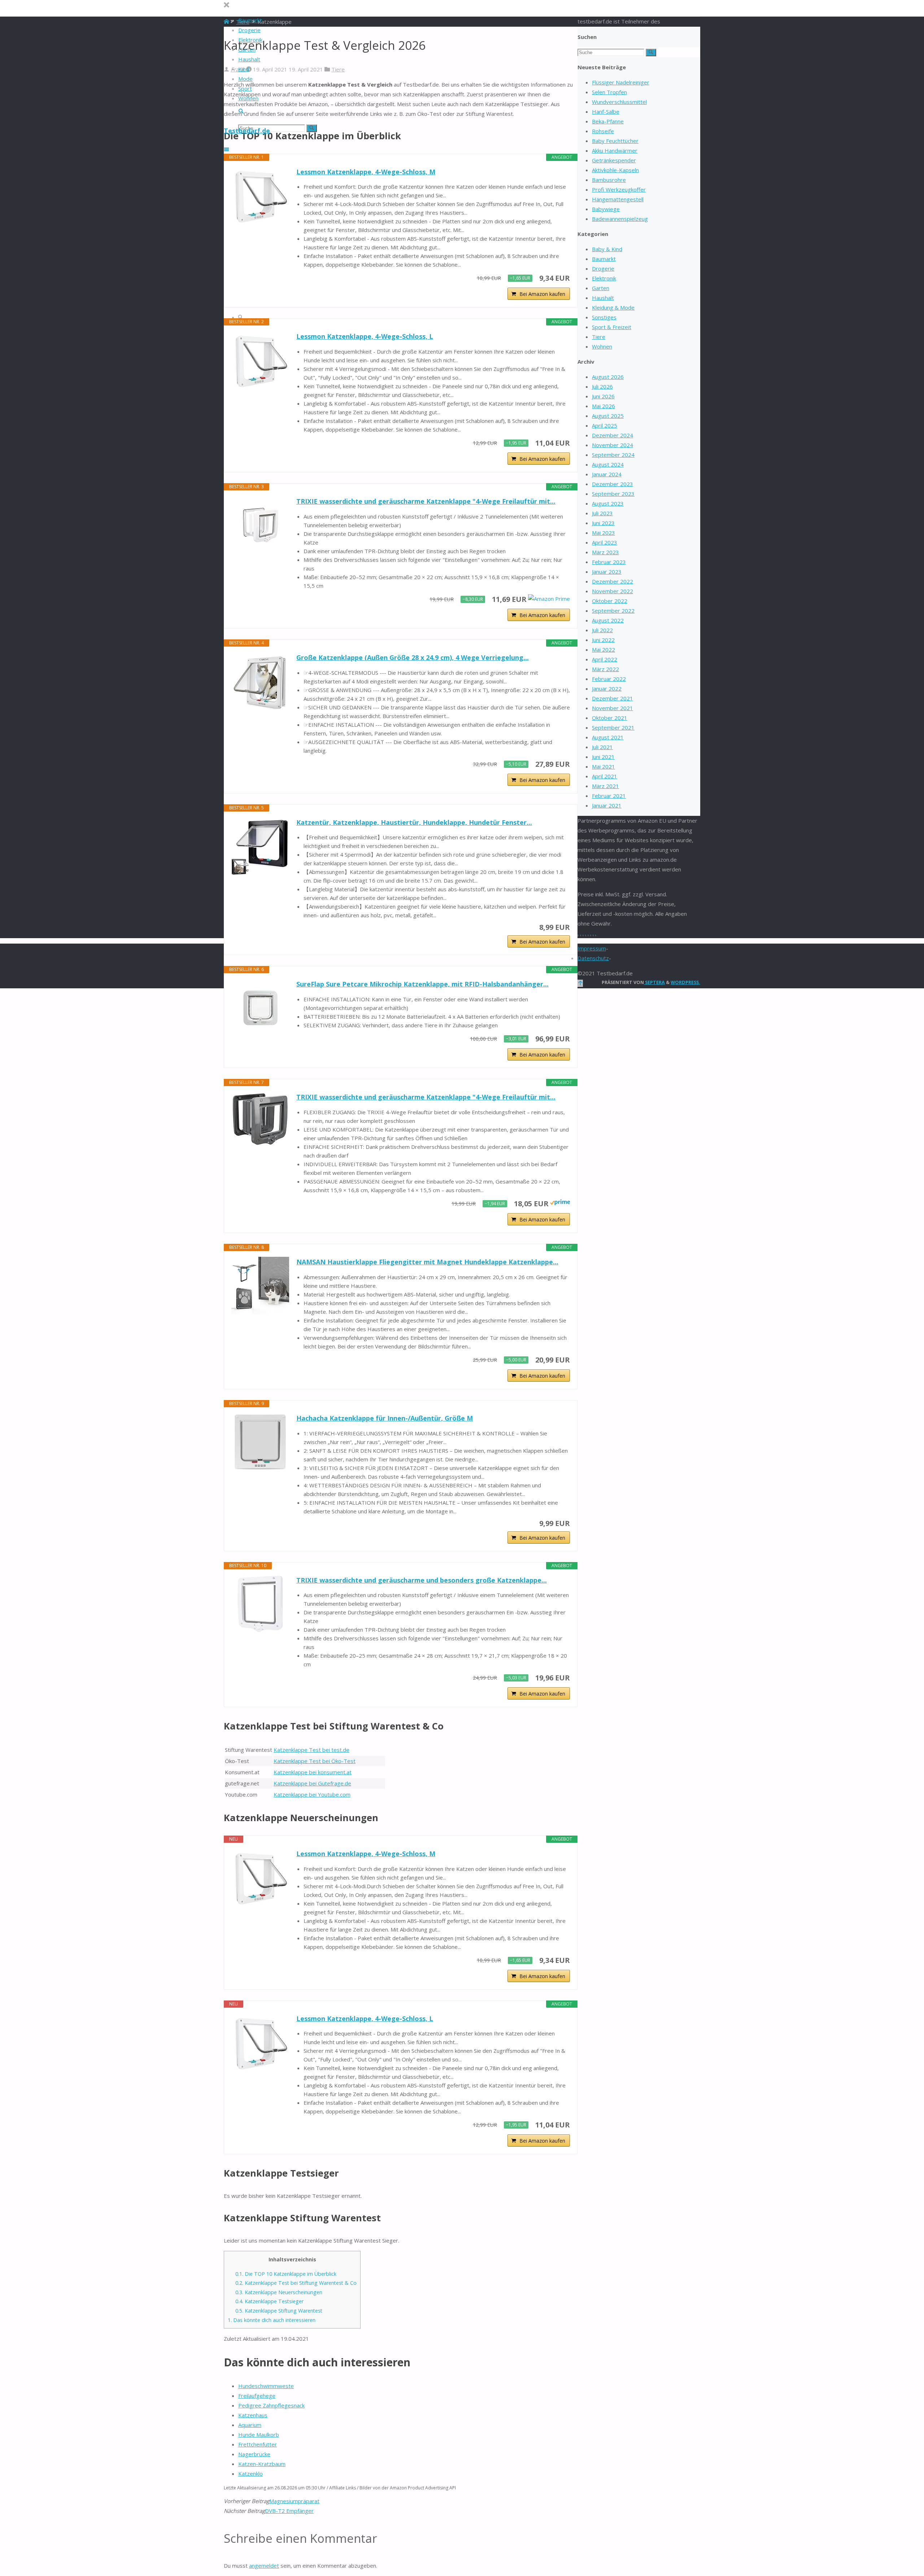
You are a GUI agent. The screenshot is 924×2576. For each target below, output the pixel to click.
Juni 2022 (603, 640)
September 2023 (613, 494)
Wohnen (602, 346)
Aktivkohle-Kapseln (615, 170)
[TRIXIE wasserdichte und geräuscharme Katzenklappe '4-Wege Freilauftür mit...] (260, 525)
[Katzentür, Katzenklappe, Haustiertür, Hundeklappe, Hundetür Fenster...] (260, 846)
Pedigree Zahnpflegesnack (271, 2405)
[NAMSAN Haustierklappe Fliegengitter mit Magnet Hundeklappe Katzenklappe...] (260, 1286)
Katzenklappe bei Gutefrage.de (312, 1783)
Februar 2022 (609, 679)
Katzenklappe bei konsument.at (313, 1772)
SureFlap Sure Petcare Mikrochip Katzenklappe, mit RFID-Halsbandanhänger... (422, 984)
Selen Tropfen (609, 92)
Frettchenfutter (258, 2444)
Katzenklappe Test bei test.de (311, 1750)
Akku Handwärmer (615, 150)
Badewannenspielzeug (620, 219)
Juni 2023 (603, 523)
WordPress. (685, 982)
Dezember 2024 (613, 435)
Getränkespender (614, 160)
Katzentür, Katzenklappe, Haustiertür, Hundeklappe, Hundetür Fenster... (414, 822)
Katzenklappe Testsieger (269, 2301)
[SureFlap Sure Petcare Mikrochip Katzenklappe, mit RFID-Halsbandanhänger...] (260, 1008)
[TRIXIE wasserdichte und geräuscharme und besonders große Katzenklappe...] (260, 1604)
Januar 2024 (607, 474)
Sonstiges (604, 317)
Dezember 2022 (613, 581)
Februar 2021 (609, 796)
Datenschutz (593, 958)
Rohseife (603, 131)
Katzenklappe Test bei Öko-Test (315, 1761)
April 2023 (605, 542)
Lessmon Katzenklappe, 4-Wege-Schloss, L (365, 336)
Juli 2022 (602, 630)
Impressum (592, 948)
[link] (241, 111)
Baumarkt (604, 259)
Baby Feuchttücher (615, 141)
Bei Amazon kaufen (542, 294)
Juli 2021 (602, 747)
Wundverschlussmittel (619, 102)
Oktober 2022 (610, 601)
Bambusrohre (609, 180)
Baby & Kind (607, 249)
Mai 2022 (603, 650)
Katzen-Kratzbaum (262, 2464)
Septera (654, 982)
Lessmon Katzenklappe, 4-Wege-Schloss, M (366, 172)
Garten (601, 288)
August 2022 (608, 620)
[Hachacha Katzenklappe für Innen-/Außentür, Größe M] (260, 1442)
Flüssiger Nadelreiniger (621, 82)
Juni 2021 (603, 757)
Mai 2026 (603, 406)
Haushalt (603, 298)
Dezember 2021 (613, 698)
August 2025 (608, 416)
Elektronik (604, 278)
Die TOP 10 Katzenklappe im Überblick (286, 2274)
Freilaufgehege (257, 2396)
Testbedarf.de (247, 131)
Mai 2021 (603, 766)
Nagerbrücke (254, 2454)
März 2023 (605, 552)
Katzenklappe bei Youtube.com (312, 1794)
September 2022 (613, 611)
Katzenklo (250, 2474)
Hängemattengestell (618, 199)
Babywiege (606, 209)
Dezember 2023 (613, 484)
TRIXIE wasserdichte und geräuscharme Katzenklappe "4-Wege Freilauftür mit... (426, 501)
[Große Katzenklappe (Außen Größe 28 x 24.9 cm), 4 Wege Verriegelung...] (260, 681)
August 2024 (608, 464)
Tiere (338, 69)
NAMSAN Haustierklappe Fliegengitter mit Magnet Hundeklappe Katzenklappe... (427, 1262)
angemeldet (264, 2566)
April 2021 (605, 776)
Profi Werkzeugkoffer (619, 189)
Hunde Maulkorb (259, 2435)
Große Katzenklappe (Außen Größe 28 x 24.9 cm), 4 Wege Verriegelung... (413, 657)
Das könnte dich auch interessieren (272, 2320)
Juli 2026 (602, 386)
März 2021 (605, 786)
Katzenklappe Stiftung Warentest (279, 2311)
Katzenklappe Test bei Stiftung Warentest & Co (296, 2283)
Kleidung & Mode (613, 307)
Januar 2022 (607, 688)
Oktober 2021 (610, 718)
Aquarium (250, 2425)
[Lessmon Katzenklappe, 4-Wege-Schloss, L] (260, 360)
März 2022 (605, 669)
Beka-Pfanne (608, 121)
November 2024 (613, 445)
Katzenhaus (253, 2415)
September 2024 (613, 455)
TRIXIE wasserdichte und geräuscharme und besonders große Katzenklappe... (422, 1580)
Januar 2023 (607, 572)
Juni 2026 (603, 396)
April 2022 (605, 659)
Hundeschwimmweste (266, 2386)
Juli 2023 (602, 513)
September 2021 (613, 727)
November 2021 (613, 708)
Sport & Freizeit (612, 327)
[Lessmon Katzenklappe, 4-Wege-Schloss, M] (260, 196)
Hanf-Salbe (606, 111)
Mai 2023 (603, 533)
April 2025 (605, 425)
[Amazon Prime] (549, 599)
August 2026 (608, 377)
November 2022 (613, 591)
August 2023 (608, 503)
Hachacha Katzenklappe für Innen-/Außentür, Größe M (385, 1418)
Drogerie (603, 268)
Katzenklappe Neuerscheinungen (279, 2292)
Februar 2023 (609, 562)
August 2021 (608, 737)
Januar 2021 (607, 805)
